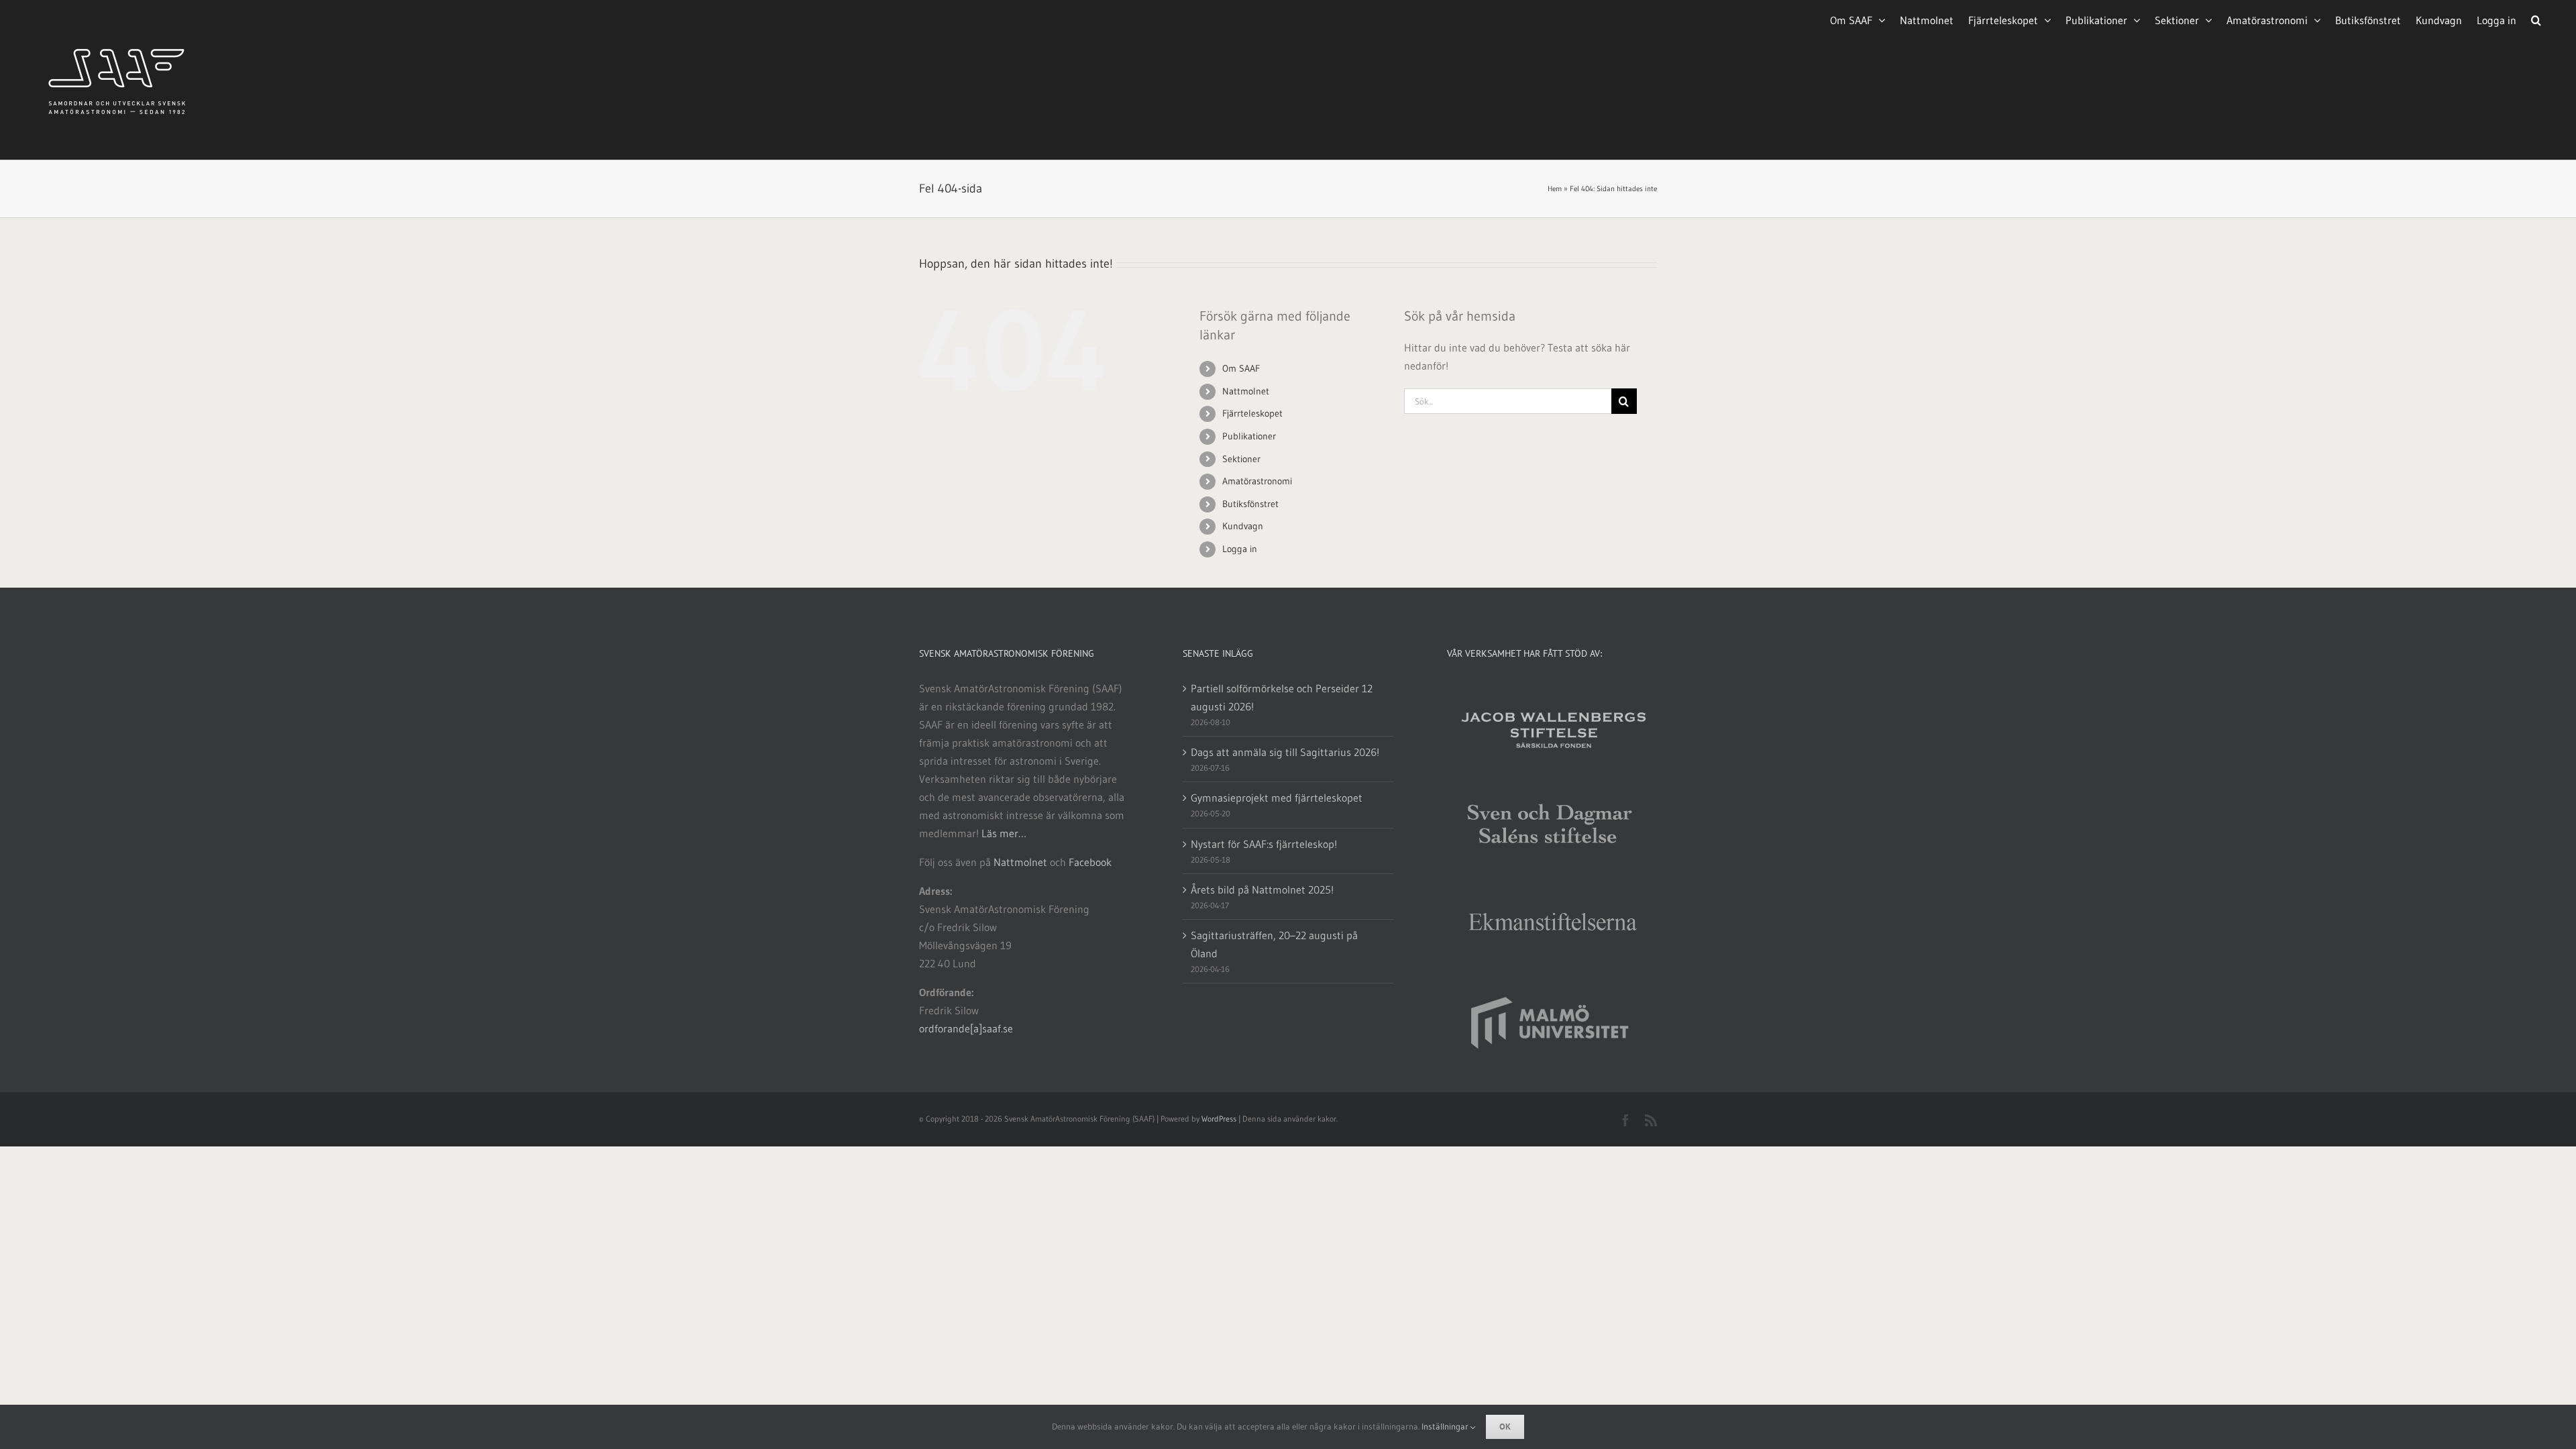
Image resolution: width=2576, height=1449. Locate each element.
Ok (1505, 1427)
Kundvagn (1243, 526)
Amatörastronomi (1257, 481)
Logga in (1240, 549)
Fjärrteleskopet (1252, 413)
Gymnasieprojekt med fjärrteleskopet (1277, 798)
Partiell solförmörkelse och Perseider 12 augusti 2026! (1282, 697)
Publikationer (1249, 436)
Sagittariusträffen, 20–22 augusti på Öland (1274, 944)
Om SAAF (1241, 368)
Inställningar (1446, 1426)
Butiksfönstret (1250, 504)
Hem (1555, 189)
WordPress (1219, 1119)
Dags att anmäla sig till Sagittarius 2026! (1285, 752)
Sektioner (1241, 459)
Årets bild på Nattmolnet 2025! (1262, 890)
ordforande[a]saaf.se (966, 1028)
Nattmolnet (1246, 391)
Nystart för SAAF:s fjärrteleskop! (1264, 844)
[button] (2536, 19)
